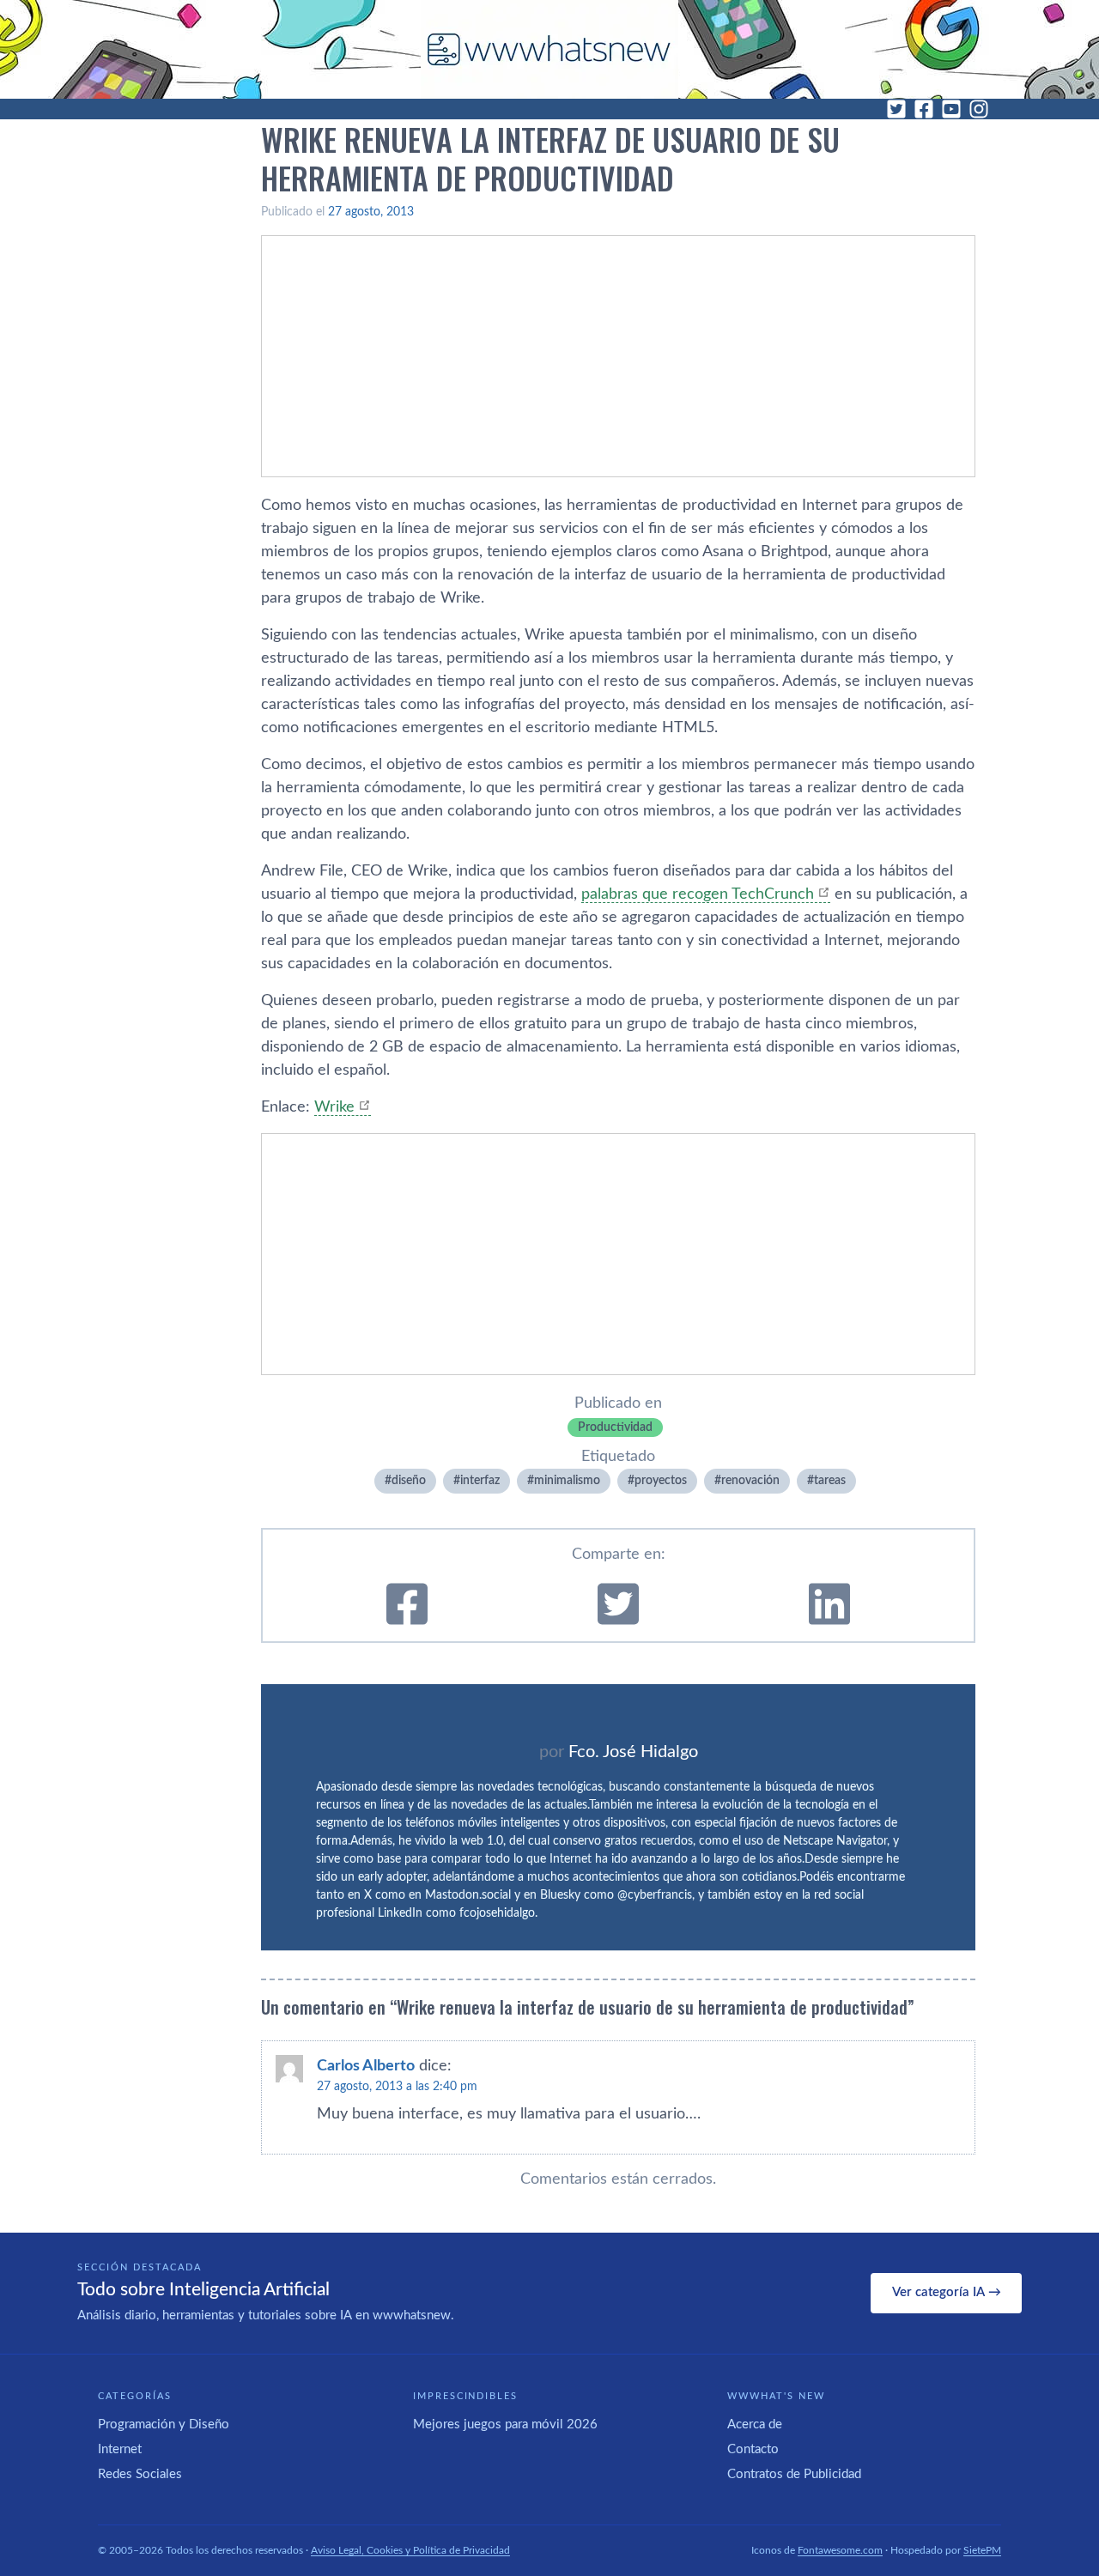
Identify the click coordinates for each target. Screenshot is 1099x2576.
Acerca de (755, 2424)
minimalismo (567, 1481)
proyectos (661, 1481)
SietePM (982, 2550)
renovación (750, 1481)
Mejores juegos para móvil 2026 (505, 2424)
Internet (120, 2449)
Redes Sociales (140, 2474)
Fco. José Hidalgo (633, 1752)
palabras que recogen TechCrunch (698, 894)
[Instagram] (979, 109)
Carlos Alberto (366, 2066)
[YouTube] (951, 109)
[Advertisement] (618, 356)
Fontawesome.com (840, 2550)
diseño (409, 1481)
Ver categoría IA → (947, 2292)
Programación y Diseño (164, 2424)
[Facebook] (924, 109)
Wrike (334, 1107)
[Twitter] (896, 109)
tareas (830, 1481)
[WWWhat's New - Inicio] (549, 49)
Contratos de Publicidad (794, 2474)
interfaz (480, 1481)
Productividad (615, 1427)
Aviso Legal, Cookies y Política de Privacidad (410, 2550)
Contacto (753, 2449)
